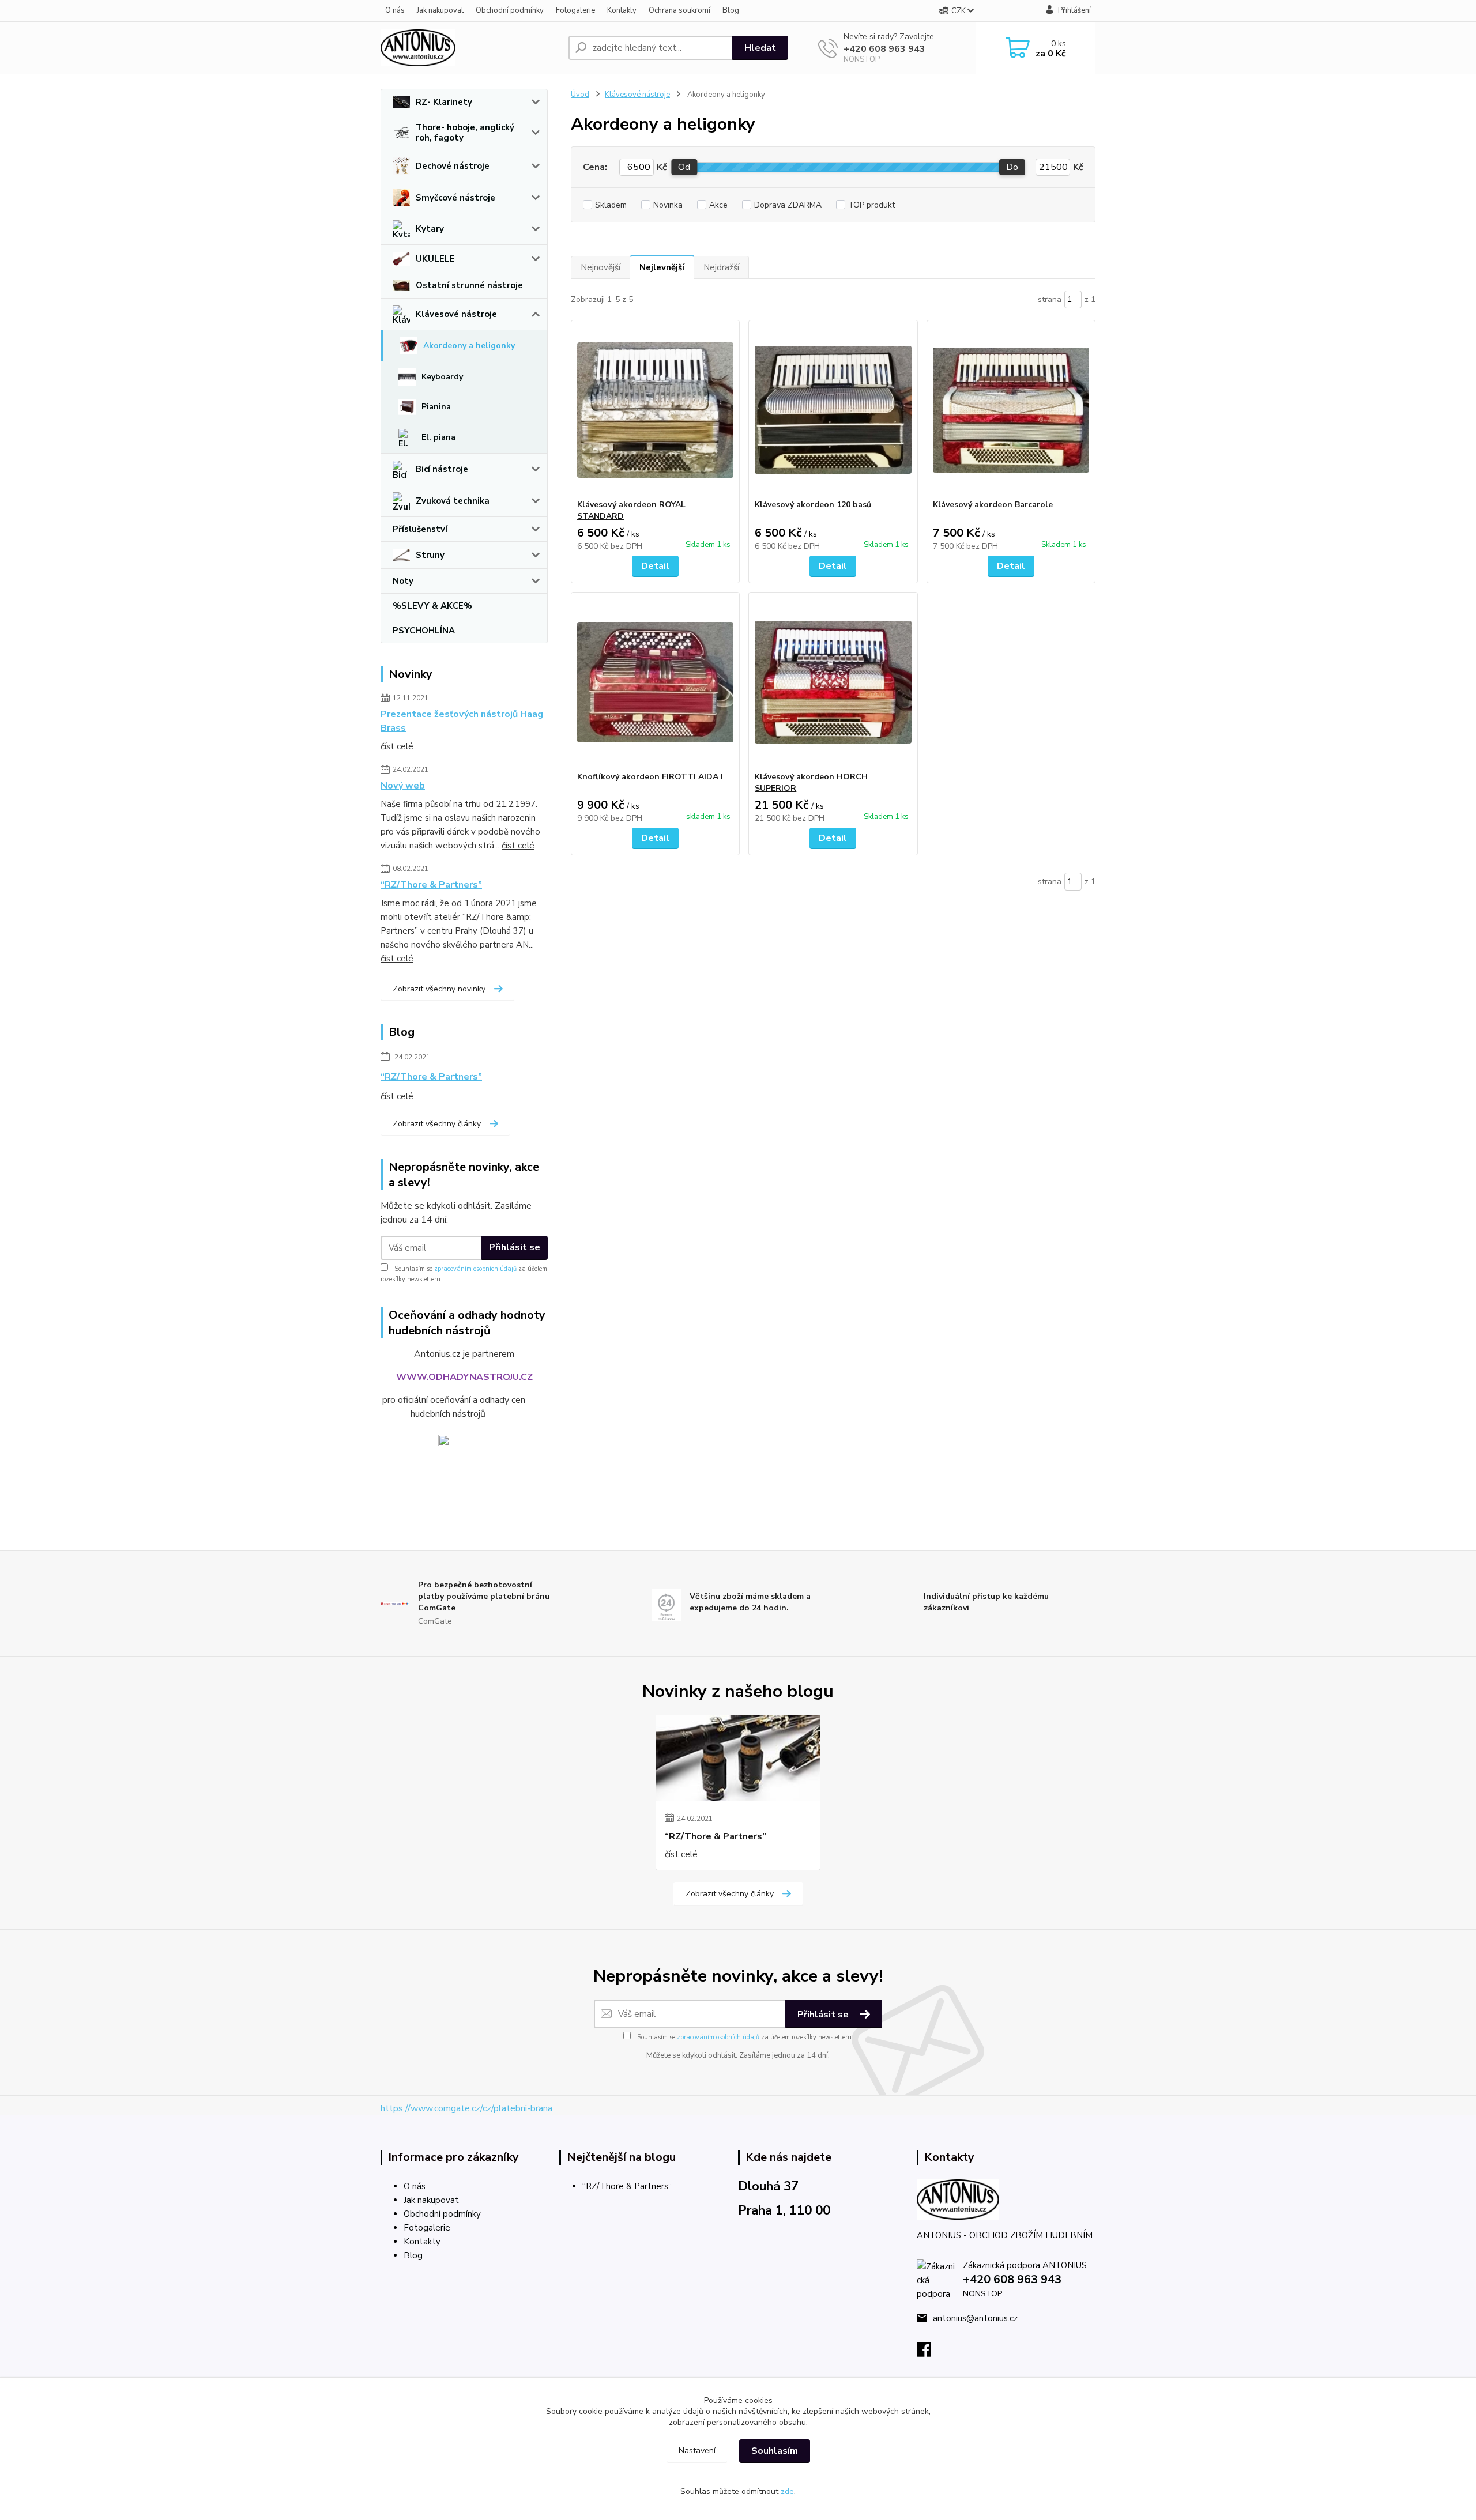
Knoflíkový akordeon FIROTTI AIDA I (650, 777)
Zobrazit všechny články (437, 1124)
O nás (395, 10)
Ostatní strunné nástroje (469, 285)
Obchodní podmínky (510, 10)
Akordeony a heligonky (469, 346)
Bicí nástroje (442, 469)
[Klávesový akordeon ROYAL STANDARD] (655, 410)
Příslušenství (420, 529)
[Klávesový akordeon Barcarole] (1011, 410)
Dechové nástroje (453, 166)
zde (787, 2491)
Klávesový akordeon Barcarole (993, 505)
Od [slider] (684, 167)
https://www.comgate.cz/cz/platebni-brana (466, 2108)
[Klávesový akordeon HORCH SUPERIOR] (833, 682)
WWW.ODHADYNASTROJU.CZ (464, 1377)
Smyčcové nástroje (455, 198)
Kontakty (622, 10)
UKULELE (435, 259)
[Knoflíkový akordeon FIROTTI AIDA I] (655, 682)
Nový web (403, 786)
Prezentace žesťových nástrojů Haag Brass (462, 721)
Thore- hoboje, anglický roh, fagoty (465, 133)
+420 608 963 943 (884, 49)
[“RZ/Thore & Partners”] (738, 1758)
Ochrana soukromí (679, 10)
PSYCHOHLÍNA (424, 631)
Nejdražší (721, 267)
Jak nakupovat (440, 10)
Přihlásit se (515, 1247)
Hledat (760, 48)
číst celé (397, 746)
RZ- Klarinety (444, 102)
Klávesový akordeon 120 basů (813, 505)
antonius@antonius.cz (975, 2318)
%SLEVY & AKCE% (432, 606)
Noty (403, 581)
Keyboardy (442, 377)
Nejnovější (600, 267)
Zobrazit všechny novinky (439, 989)
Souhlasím (775, 2451)
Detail (655, 566)
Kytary (430, 229)
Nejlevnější (662, 267)
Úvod (580, 95)
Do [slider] (1012, 167)
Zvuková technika (453, 501)
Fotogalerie (575, 10)
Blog (731, 10)
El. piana (438, 437)
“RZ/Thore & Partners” (431, 885)
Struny (430, 555)
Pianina (436, 407)
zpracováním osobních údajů (475, 1269)
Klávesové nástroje (456, 314)
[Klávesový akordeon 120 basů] (833, 410)
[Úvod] (470, 48)
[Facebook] (930, 2353)
